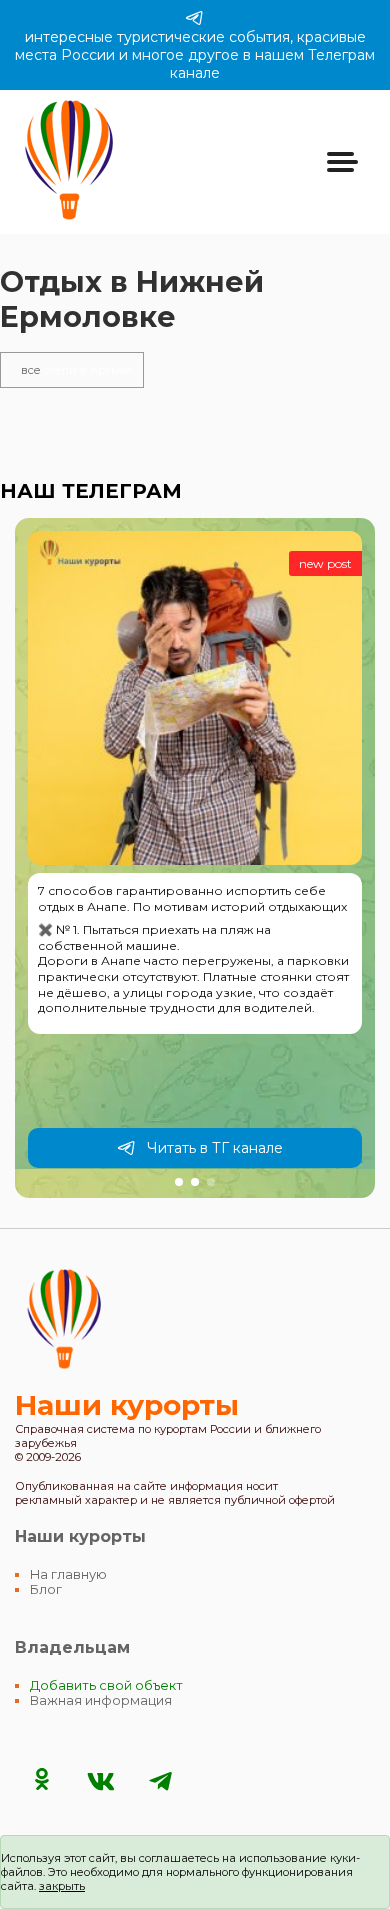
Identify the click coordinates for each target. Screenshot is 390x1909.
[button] (179, 1182)
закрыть (62, 1886)
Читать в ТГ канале (215, 1148)
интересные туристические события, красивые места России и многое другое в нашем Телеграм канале (195, 55)
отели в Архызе (77, 370)
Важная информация (101, 1700)
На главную (68, 1574)
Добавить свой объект (106, 1685)
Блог (46, 1589)
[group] (195, 858)
